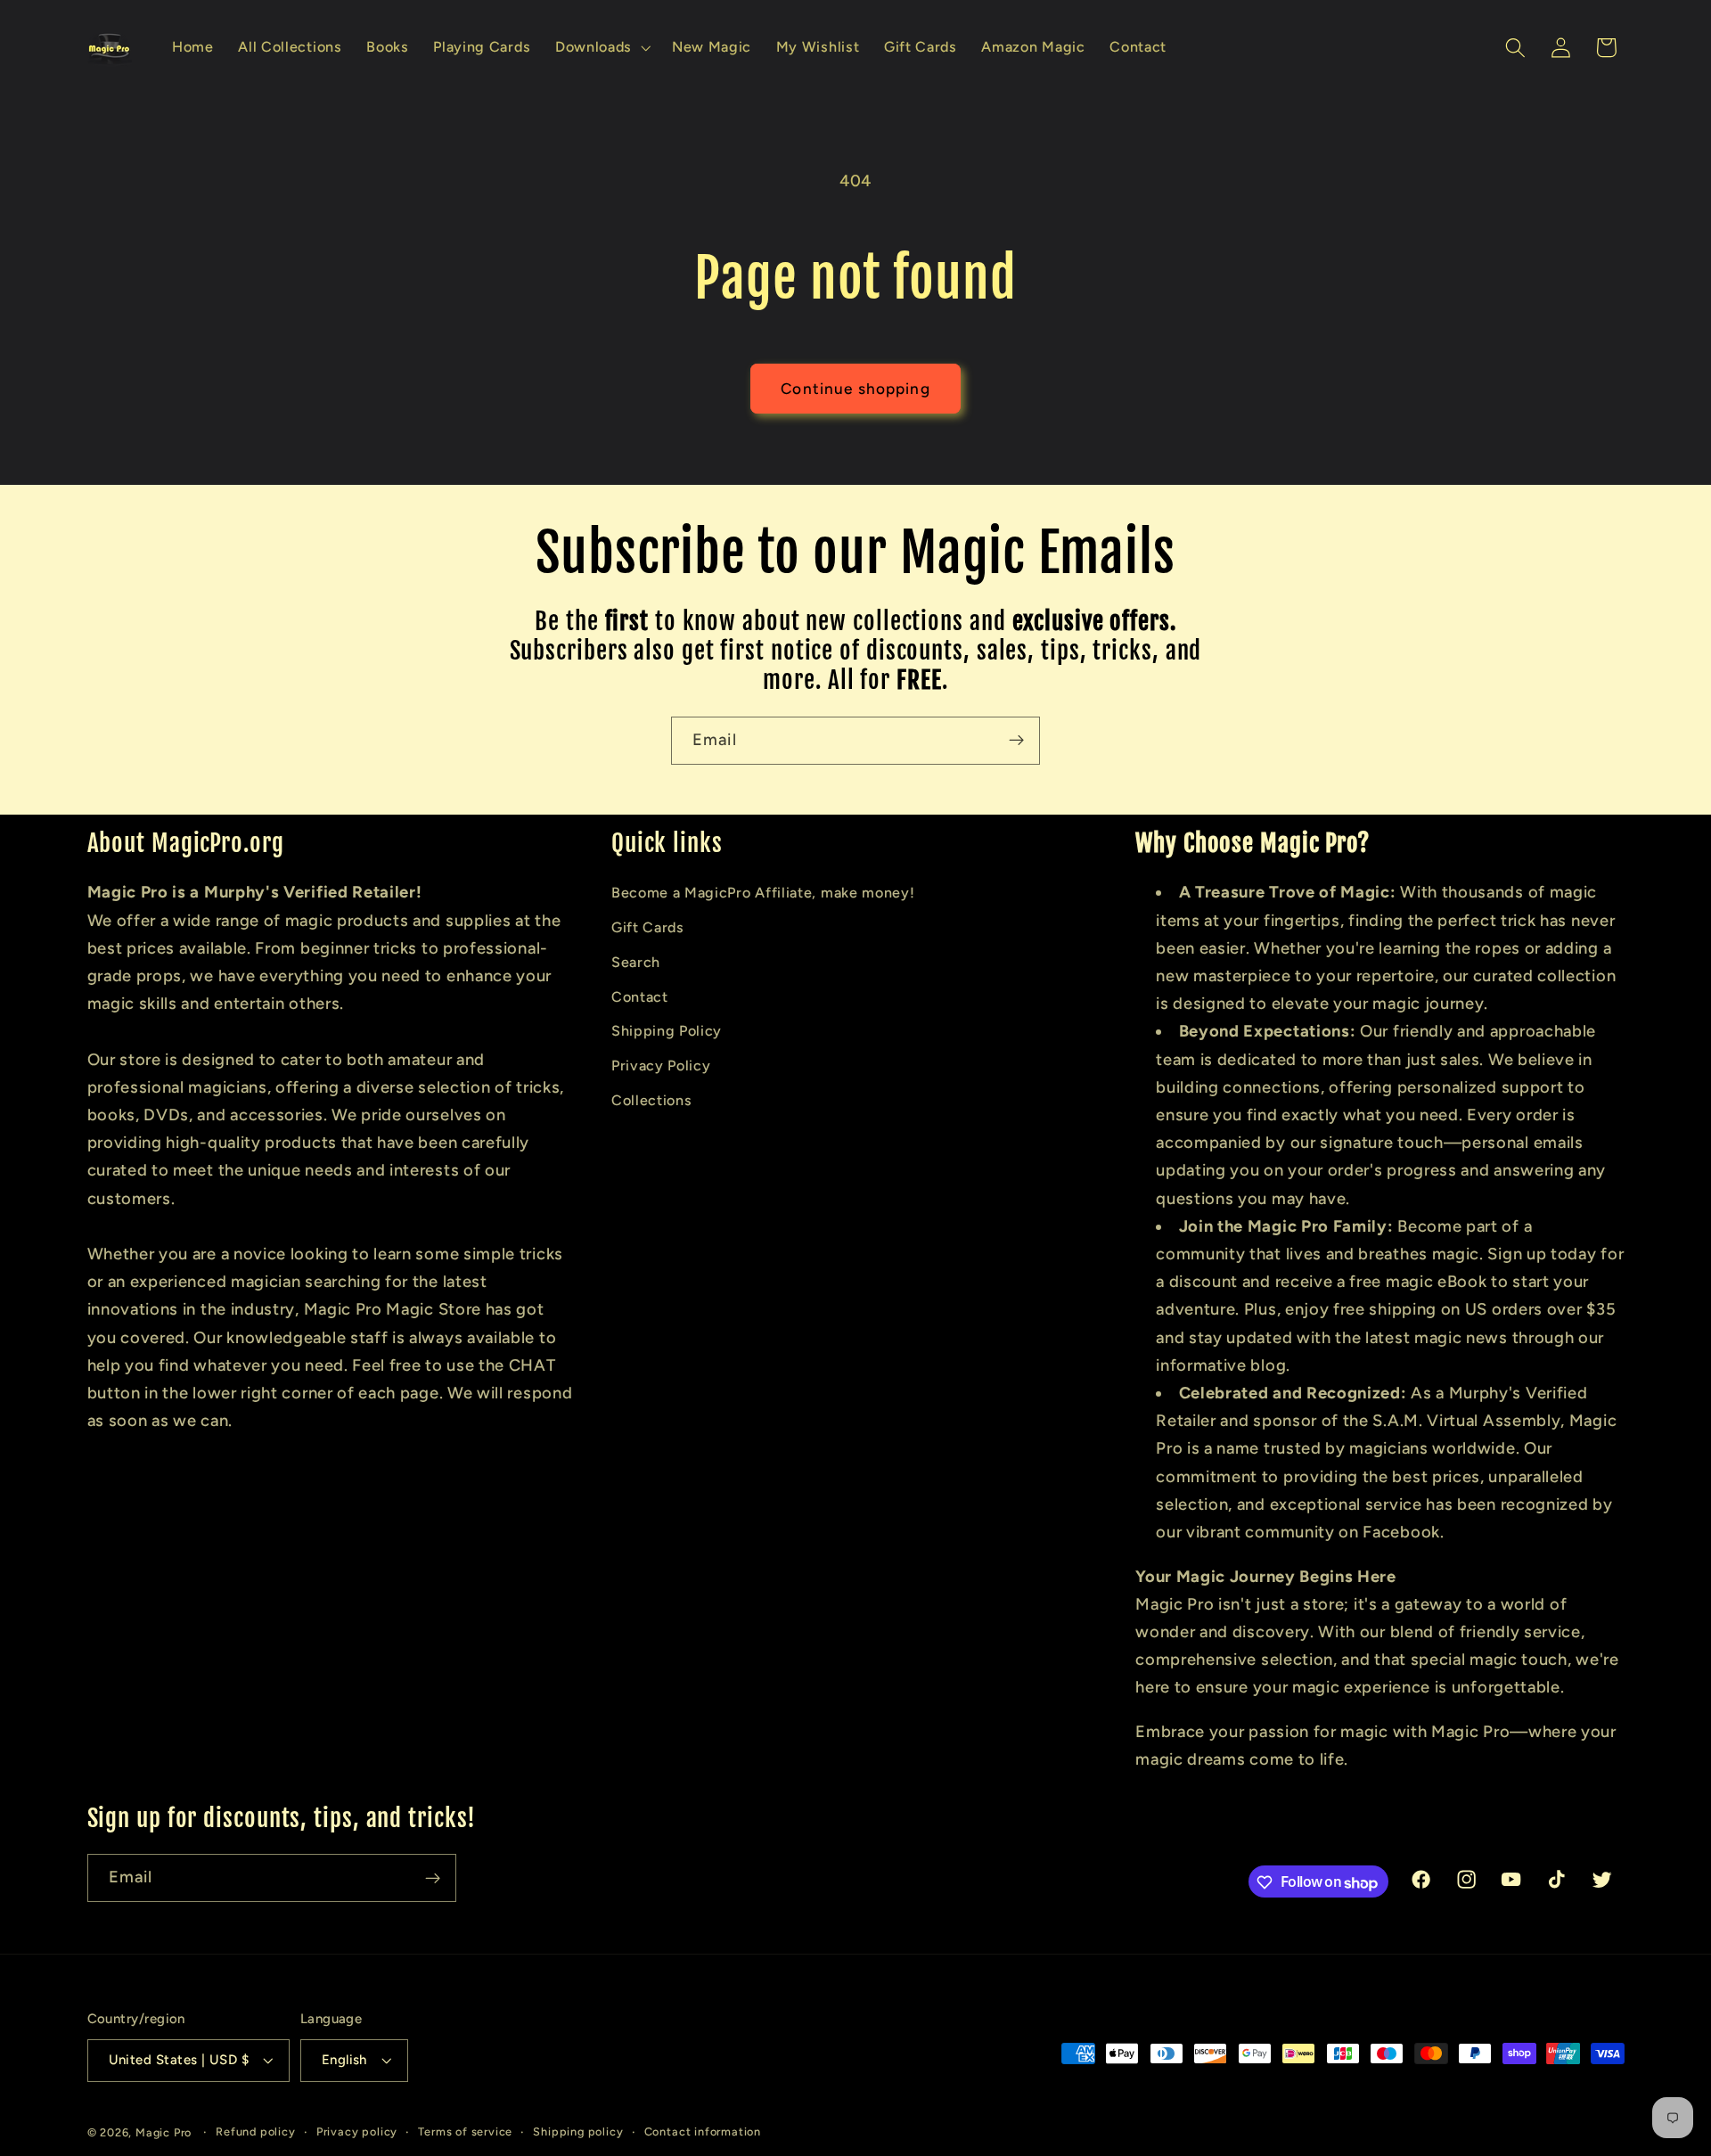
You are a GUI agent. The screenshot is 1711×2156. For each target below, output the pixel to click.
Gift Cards (648, 927)
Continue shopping (855, 389)
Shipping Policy (667, 1031)
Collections (652, 1099)
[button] (601, 48)
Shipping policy (578, 2131)
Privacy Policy (661, 1066)
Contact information (703, 2131)
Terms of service (465, 2131)
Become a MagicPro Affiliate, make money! (763, 893)
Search (636, 961)
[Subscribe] (1016, 741)
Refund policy (255, 2131)
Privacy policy (357, 2131)
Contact (640, 996)
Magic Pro (164, 2132)
